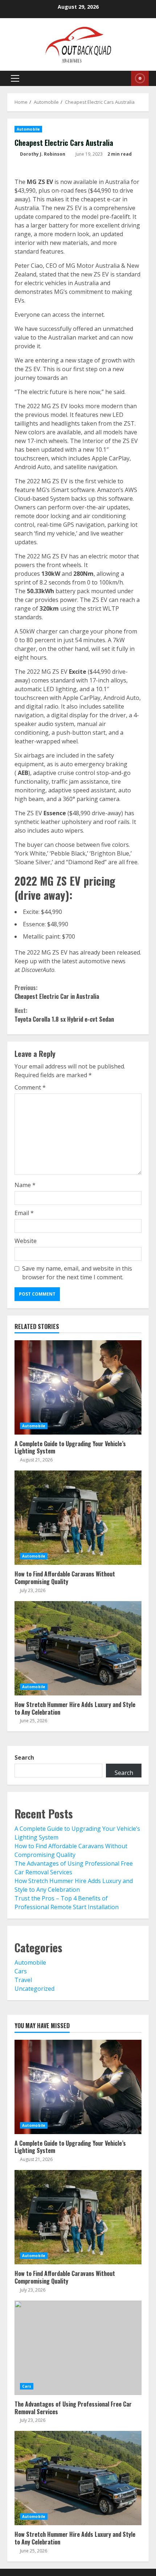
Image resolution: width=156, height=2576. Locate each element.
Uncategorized (34, 1989)
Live (140, 78)
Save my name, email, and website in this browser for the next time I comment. (77, 1273)
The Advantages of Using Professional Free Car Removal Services (78, 2348)
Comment (30, 1087)
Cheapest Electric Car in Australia (57, 992)
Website (26, 1241)
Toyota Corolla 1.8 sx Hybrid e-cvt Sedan (64, 1015)
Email (24, 1213)
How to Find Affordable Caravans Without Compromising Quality (78, 1518)
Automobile (28, 129)
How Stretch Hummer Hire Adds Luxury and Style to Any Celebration (78, 1648)
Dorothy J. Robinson (42, 154)
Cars (21, 1971)
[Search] (118, 78)
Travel (23, 1980)
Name (25, 1185)
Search (24, 1757)
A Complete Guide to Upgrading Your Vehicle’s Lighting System (78, 1387)
